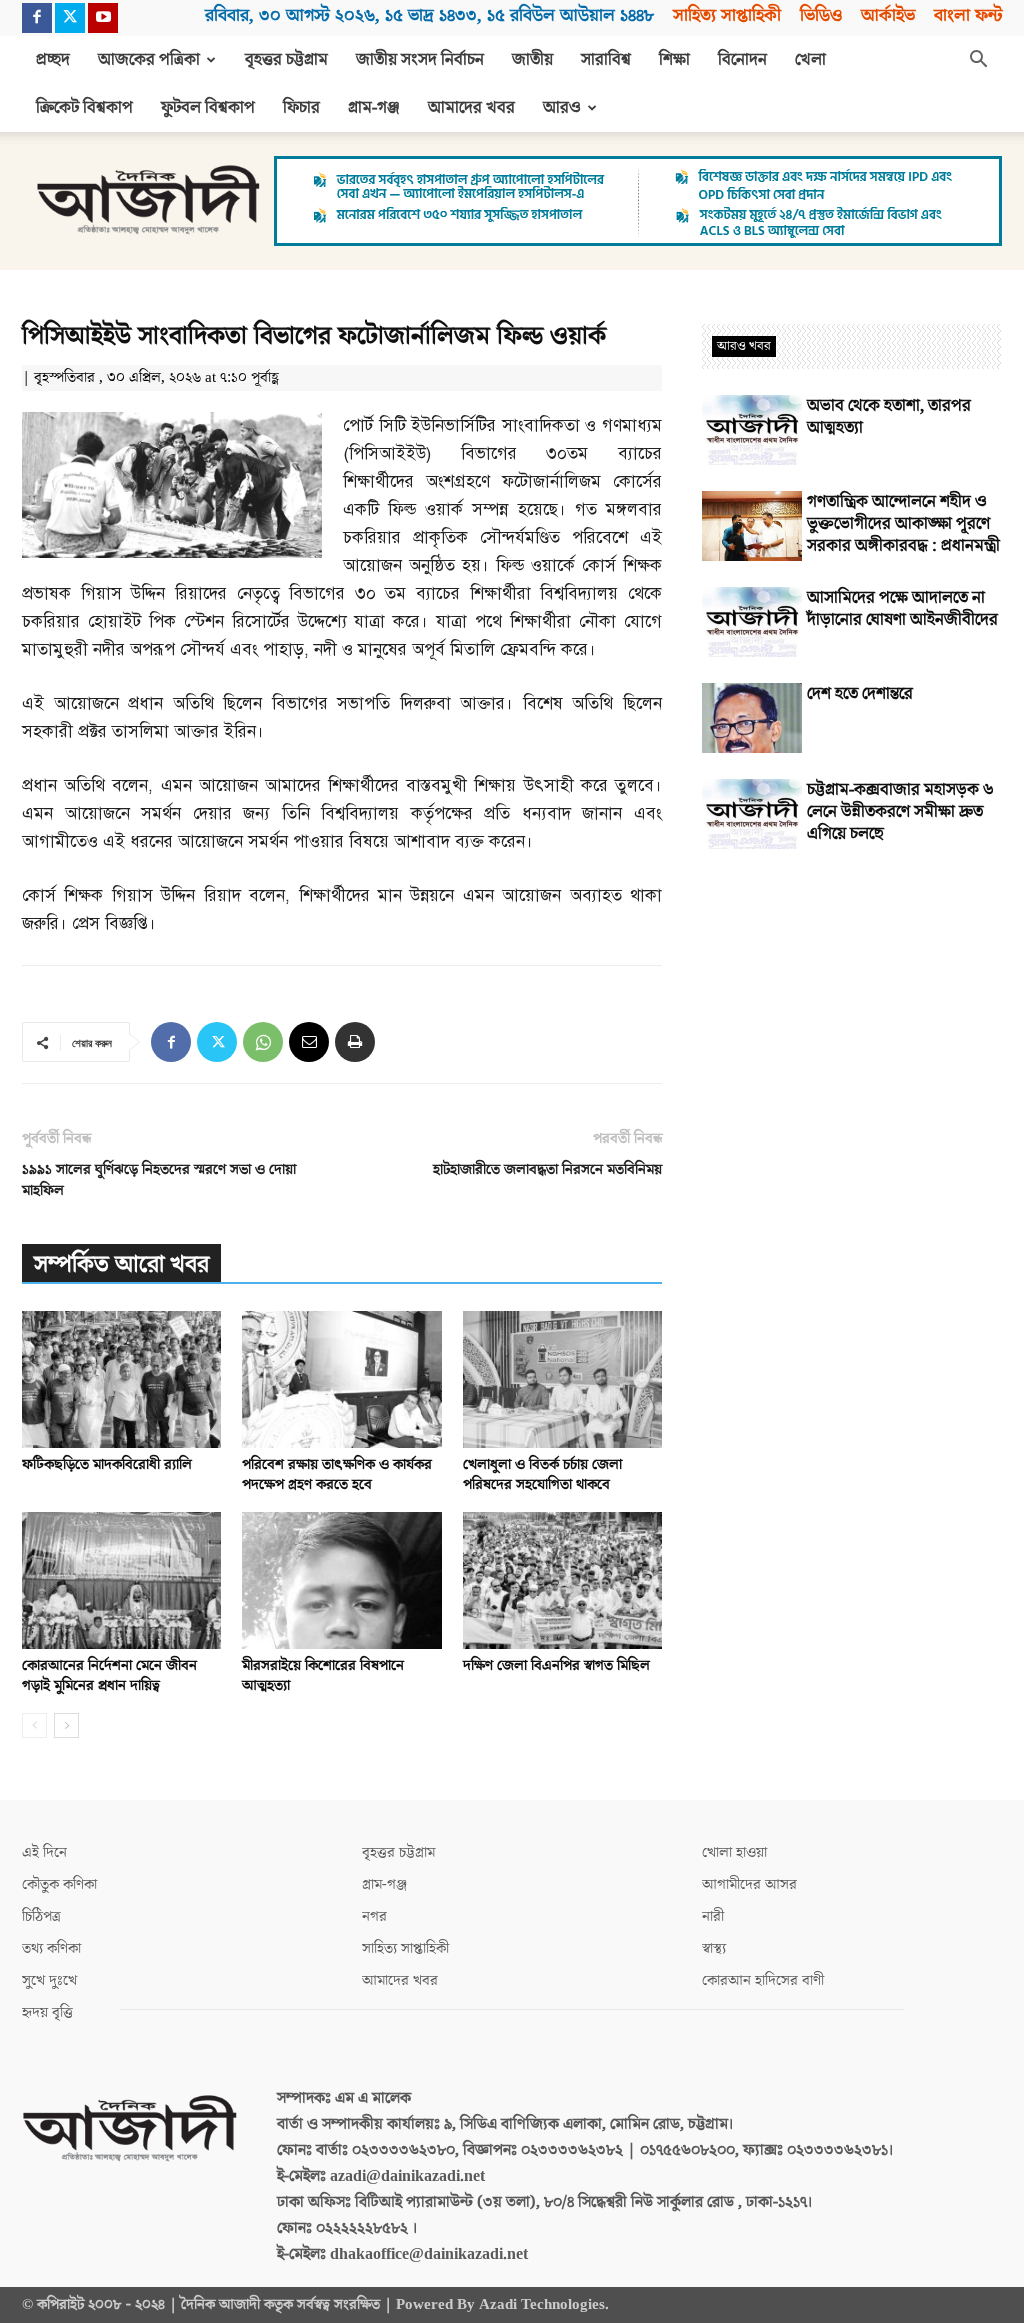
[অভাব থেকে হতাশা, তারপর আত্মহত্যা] (752, 430)
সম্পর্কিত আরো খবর (121, 1264)
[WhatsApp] (263, 1042)
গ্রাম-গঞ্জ (374, 108)
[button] (978, 61)
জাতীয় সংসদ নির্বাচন (420, 60)
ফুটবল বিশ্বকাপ (208, 108)
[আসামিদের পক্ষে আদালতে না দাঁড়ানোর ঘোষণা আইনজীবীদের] (752, 622)
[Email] (309, 1042)
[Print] (355, 1042)
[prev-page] (34, 1725)
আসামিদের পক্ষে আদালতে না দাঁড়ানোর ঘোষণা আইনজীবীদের (902, 609)
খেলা (810, 60)
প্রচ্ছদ (53, 60)
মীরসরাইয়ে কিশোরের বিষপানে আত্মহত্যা (323, 1675)
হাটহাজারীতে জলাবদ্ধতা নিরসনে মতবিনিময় (547, 1169)
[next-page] (66, 1725)
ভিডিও (821, 15)
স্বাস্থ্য (714, 1948)
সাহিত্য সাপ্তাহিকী (727, 15)
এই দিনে (44, 1852)
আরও (562, 108)
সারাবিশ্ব (606, 60)
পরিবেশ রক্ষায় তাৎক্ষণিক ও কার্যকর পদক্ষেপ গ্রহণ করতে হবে (337, 1474)
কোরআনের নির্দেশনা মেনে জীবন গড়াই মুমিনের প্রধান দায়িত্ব (109, 1675)
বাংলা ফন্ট (968, 15)
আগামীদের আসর (749, 1884)
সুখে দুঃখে (49, 1980)
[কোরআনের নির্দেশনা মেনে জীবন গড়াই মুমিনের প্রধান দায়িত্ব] (121, 1580)
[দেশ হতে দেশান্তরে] (752, 718)
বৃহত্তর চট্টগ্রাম (286, 60)
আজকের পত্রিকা (149, 60)
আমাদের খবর (471, 108)
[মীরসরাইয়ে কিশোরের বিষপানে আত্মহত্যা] (341, 1580)
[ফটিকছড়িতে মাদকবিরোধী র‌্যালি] (121, 1379)
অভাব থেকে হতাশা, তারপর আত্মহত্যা (889, 417)
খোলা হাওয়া (734, 1852)
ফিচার (301, 108)
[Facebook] (37, 18)
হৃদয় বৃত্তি (47, 2012)
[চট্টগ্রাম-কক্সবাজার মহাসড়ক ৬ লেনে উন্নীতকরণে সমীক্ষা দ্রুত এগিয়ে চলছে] (752, 814)
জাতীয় (532, 60)
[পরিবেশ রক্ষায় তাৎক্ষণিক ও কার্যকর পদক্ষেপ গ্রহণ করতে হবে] (341, 1379)
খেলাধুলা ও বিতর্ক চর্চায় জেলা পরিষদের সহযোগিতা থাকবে (542, 1474)
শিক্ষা (674, 60)
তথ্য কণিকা (51, 1948)
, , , (429, 15)
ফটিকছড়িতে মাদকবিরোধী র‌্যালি (107, 1464)
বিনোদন (742, 60)
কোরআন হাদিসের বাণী (763, 1980)
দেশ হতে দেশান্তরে (860, 694)
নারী (713, 1916)
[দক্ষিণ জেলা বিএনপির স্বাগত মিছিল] (562, 1580)
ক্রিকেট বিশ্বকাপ (84, 108)
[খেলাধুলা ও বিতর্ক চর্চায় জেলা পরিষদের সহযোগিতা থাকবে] (562, 1379)
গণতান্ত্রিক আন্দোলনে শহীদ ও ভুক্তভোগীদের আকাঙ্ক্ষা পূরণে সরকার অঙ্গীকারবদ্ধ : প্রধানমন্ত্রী (903, 524)
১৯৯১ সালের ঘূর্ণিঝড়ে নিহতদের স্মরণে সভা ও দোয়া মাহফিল (159, 1180)
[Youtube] (103, 18)
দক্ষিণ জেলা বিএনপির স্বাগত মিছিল (556, 1665)
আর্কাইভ (888, 15)
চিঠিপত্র (41, 1916)
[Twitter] (70, 18)
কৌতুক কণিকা (59, 1884)
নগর (374, 1916)
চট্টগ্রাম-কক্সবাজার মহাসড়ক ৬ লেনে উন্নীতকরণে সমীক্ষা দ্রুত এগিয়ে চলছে (900, 812)
